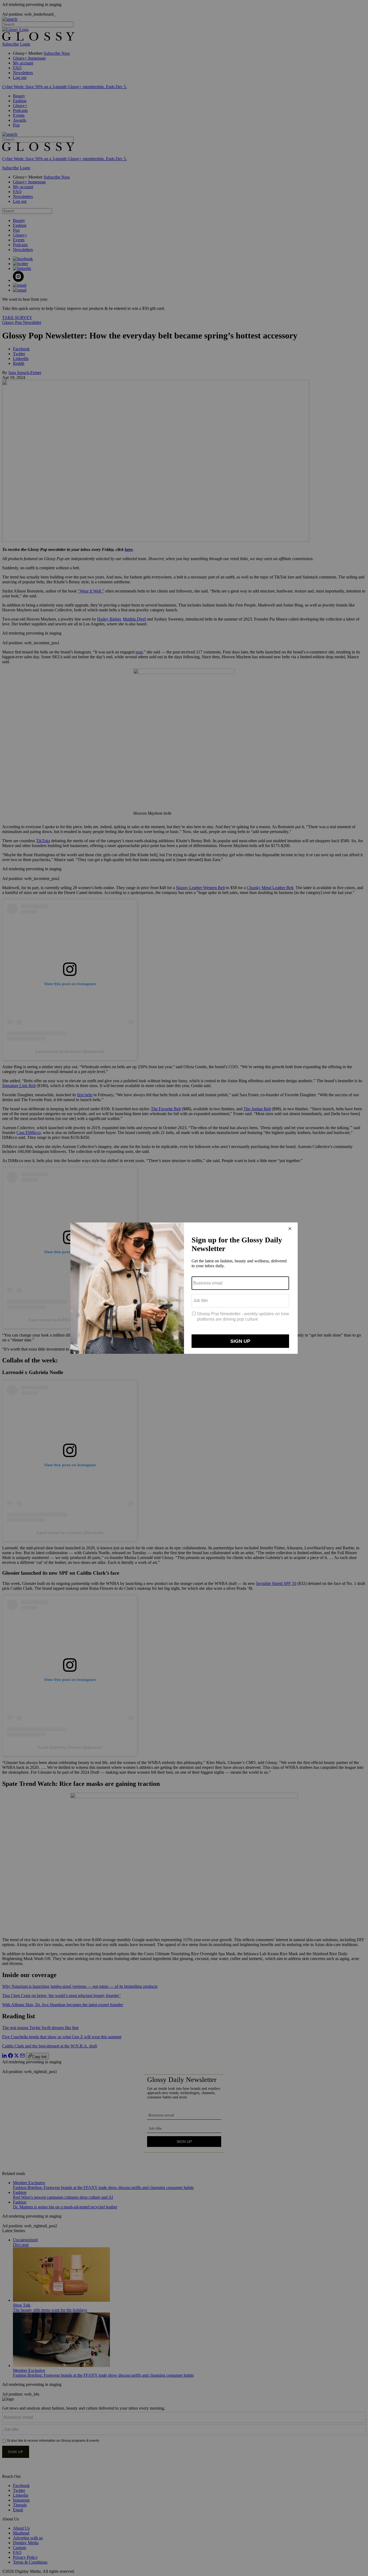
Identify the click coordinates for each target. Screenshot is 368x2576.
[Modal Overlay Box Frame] (184, 1288)
